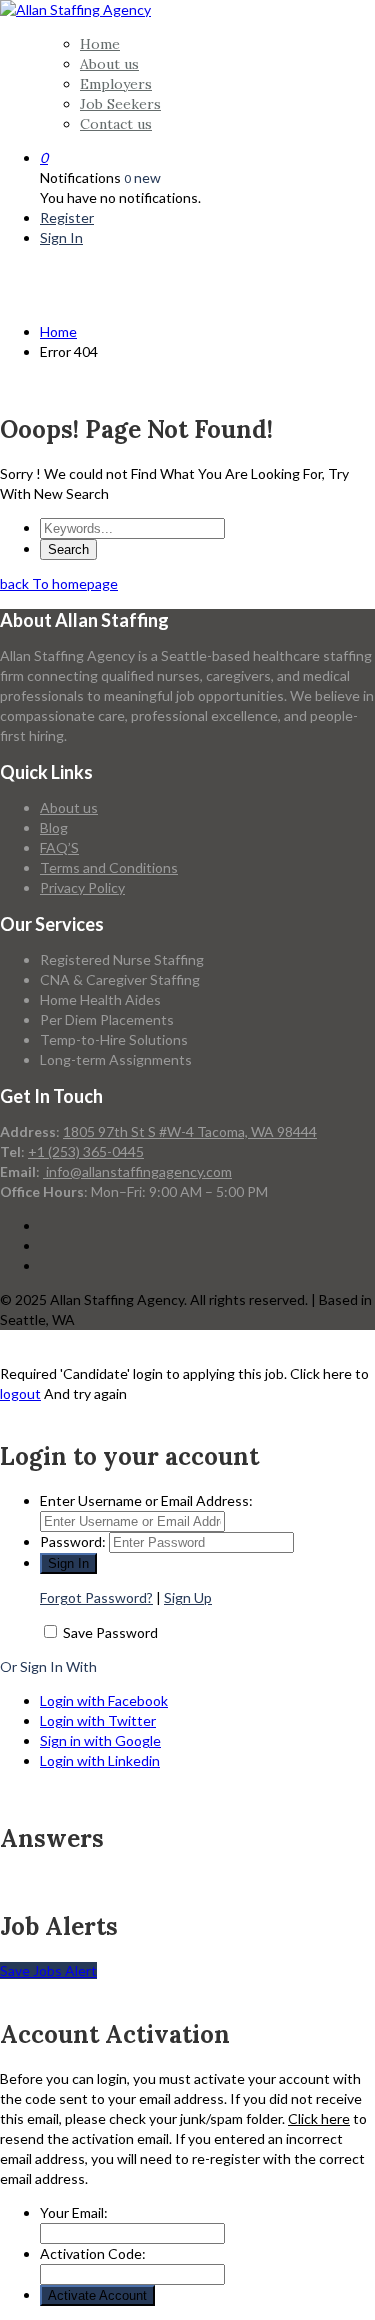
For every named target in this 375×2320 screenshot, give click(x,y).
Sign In (61, 237)
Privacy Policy (82, 887)
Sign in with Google (100, 1740)
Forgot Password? (96, 1597)
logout (20, 1393)
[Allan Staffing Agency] (75, 9)
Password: (73, 1541)
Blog (54, 827)
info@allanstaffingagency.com (137, 1171)
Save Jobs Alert (48, 1970)
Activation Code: (93, 2253)
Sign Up (188, 1597)
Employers (116, 84)
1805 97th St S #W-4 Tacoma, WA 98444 (190, 1131)
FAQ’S (59, 847)
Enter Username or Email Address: (146, 1500)
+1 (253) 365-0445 (86, 1151)
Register (67, 217)
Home (100, 44)
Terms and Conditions (109, 867)
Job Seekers (120, 104)
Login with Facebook (104, 1700)
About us (109, 64)
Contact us (116, 124)
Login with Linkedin (100, 1760)
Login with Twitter (98, 1720)
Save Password (110, 1632)
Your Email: (74, 2212)
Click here (319, 2118)
